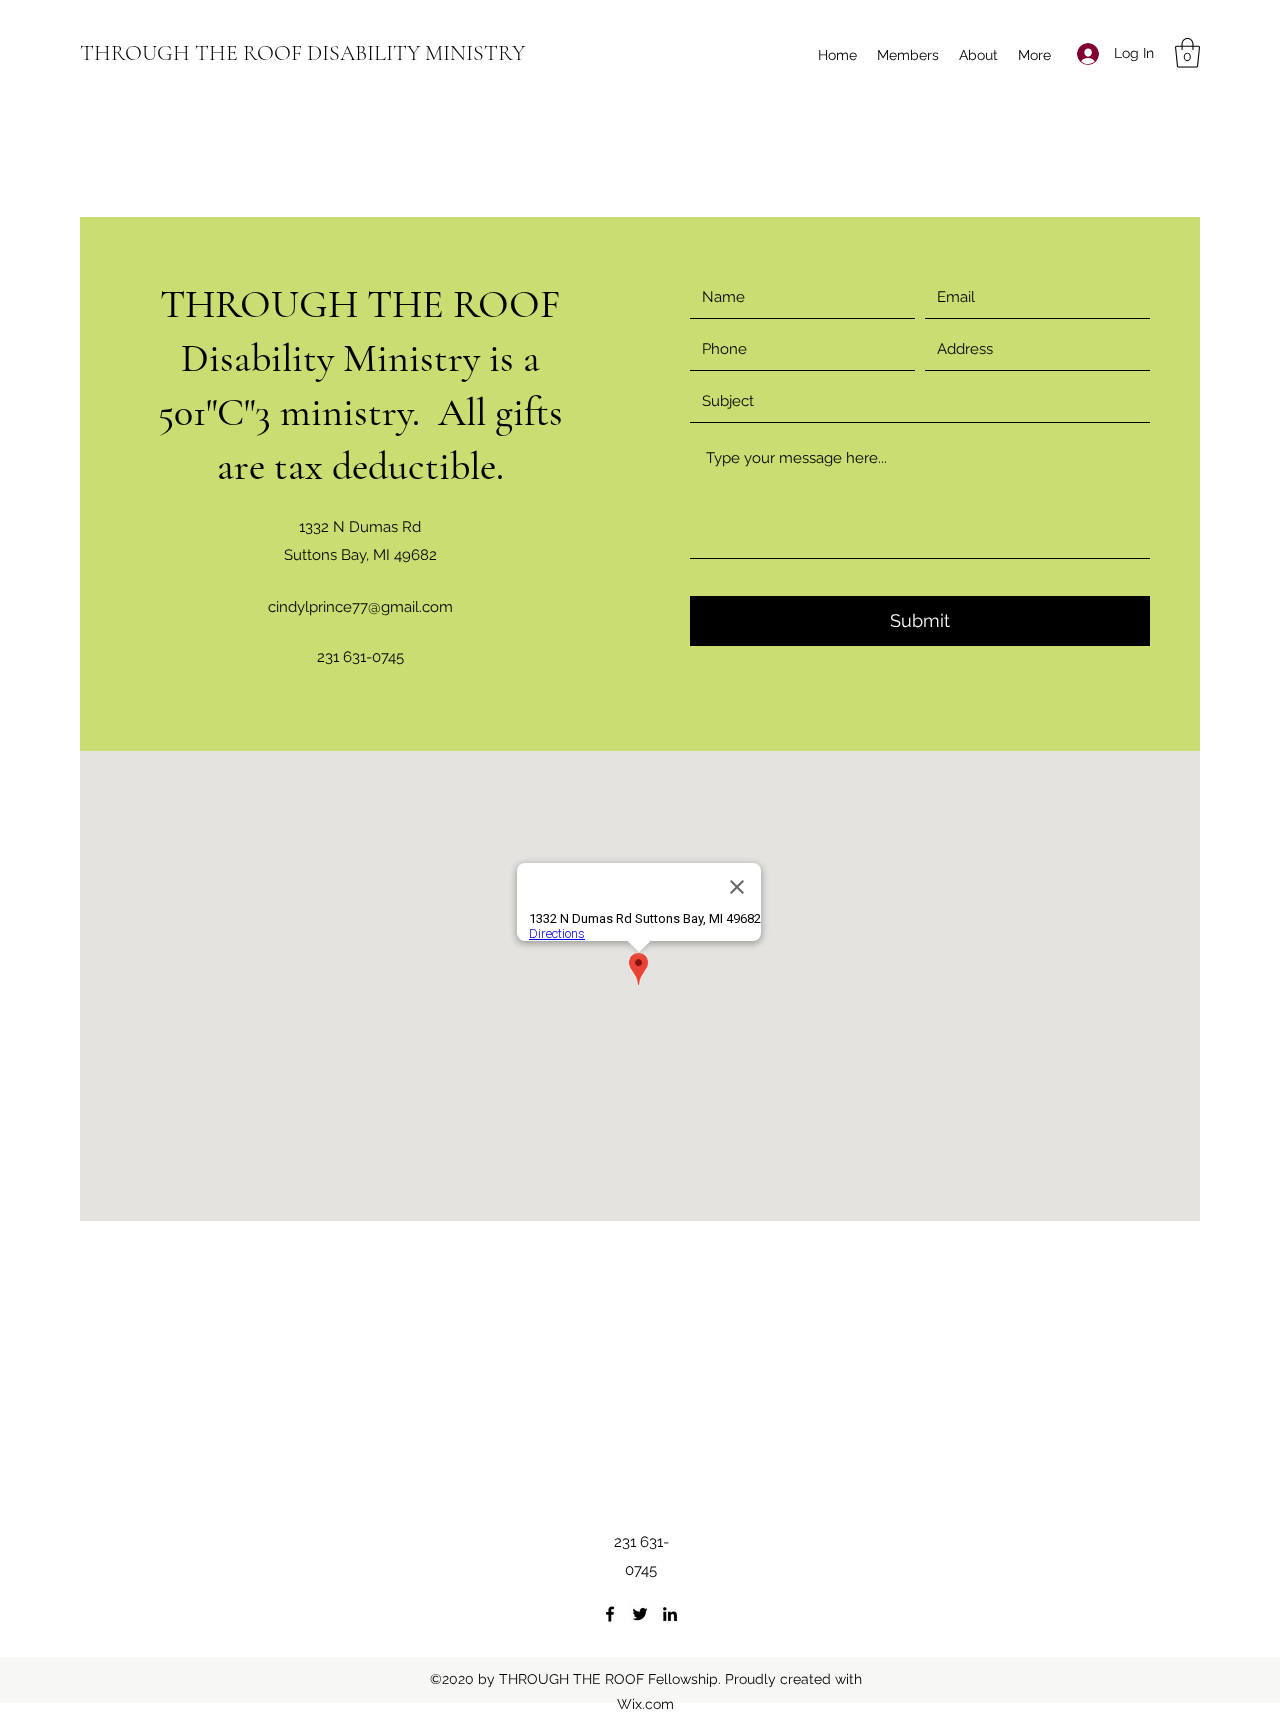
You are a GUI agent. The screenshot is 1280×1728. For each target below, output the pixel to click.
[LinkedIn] (670, 1614)
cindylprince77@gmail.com (360, 607)
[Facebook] (610, 1614)
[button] (1187, 53)
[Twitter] (640, 1614)
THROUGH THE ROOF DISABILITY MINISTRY (302, 53)
